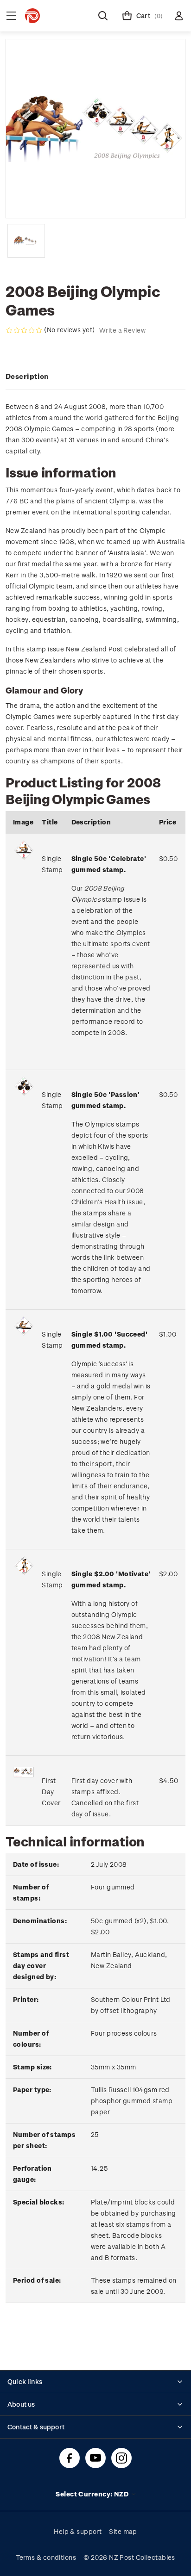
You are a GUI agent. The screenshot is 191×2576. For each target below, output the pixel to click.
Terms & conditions (46, 2557)
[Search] (103, 16)
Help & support (78, 2531)
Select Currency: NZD (93, 2494)
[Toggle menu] (11, 16)
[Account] (179, 16)
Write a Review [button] (122, 330)
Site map (123, 2531)
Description (27, 376)
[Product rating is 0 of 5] (24, 330)
